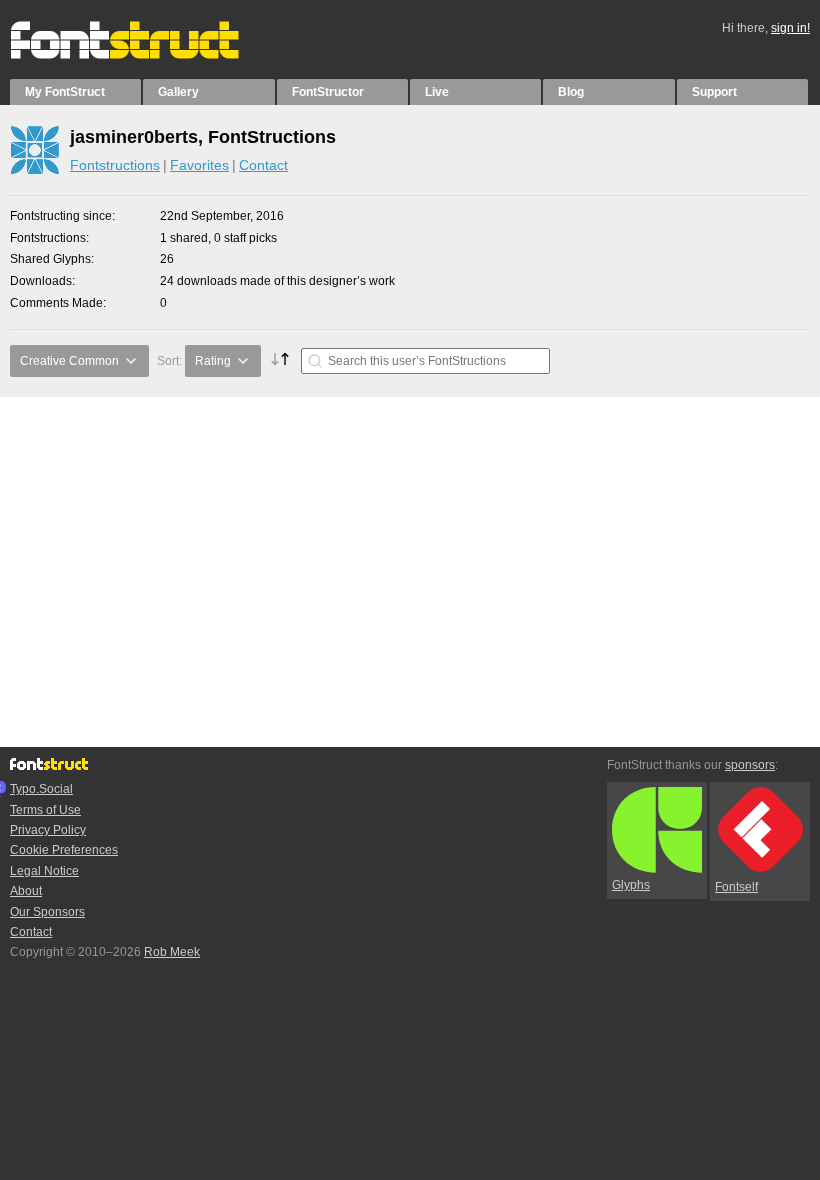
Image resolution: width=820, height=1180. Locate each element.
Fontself (736, 887)
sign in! (790, 28)
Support (714, 92)
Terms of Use (45, 810)
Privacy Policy (48, 830)
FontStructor (328, 92)
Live (437, 92)
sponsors (750, 765)
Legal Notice (44, 871)
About (26, 891)
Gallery (178, 92)
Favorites (199, 165)
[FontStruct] (145, 55)
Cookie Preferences (64, 850)
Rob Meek (172, 952)
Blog (571, 92)
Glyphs (631, 885)
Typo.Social (41, 789)
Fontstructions (115, 165)
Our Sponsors (47, 912)
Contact (263, 165)
